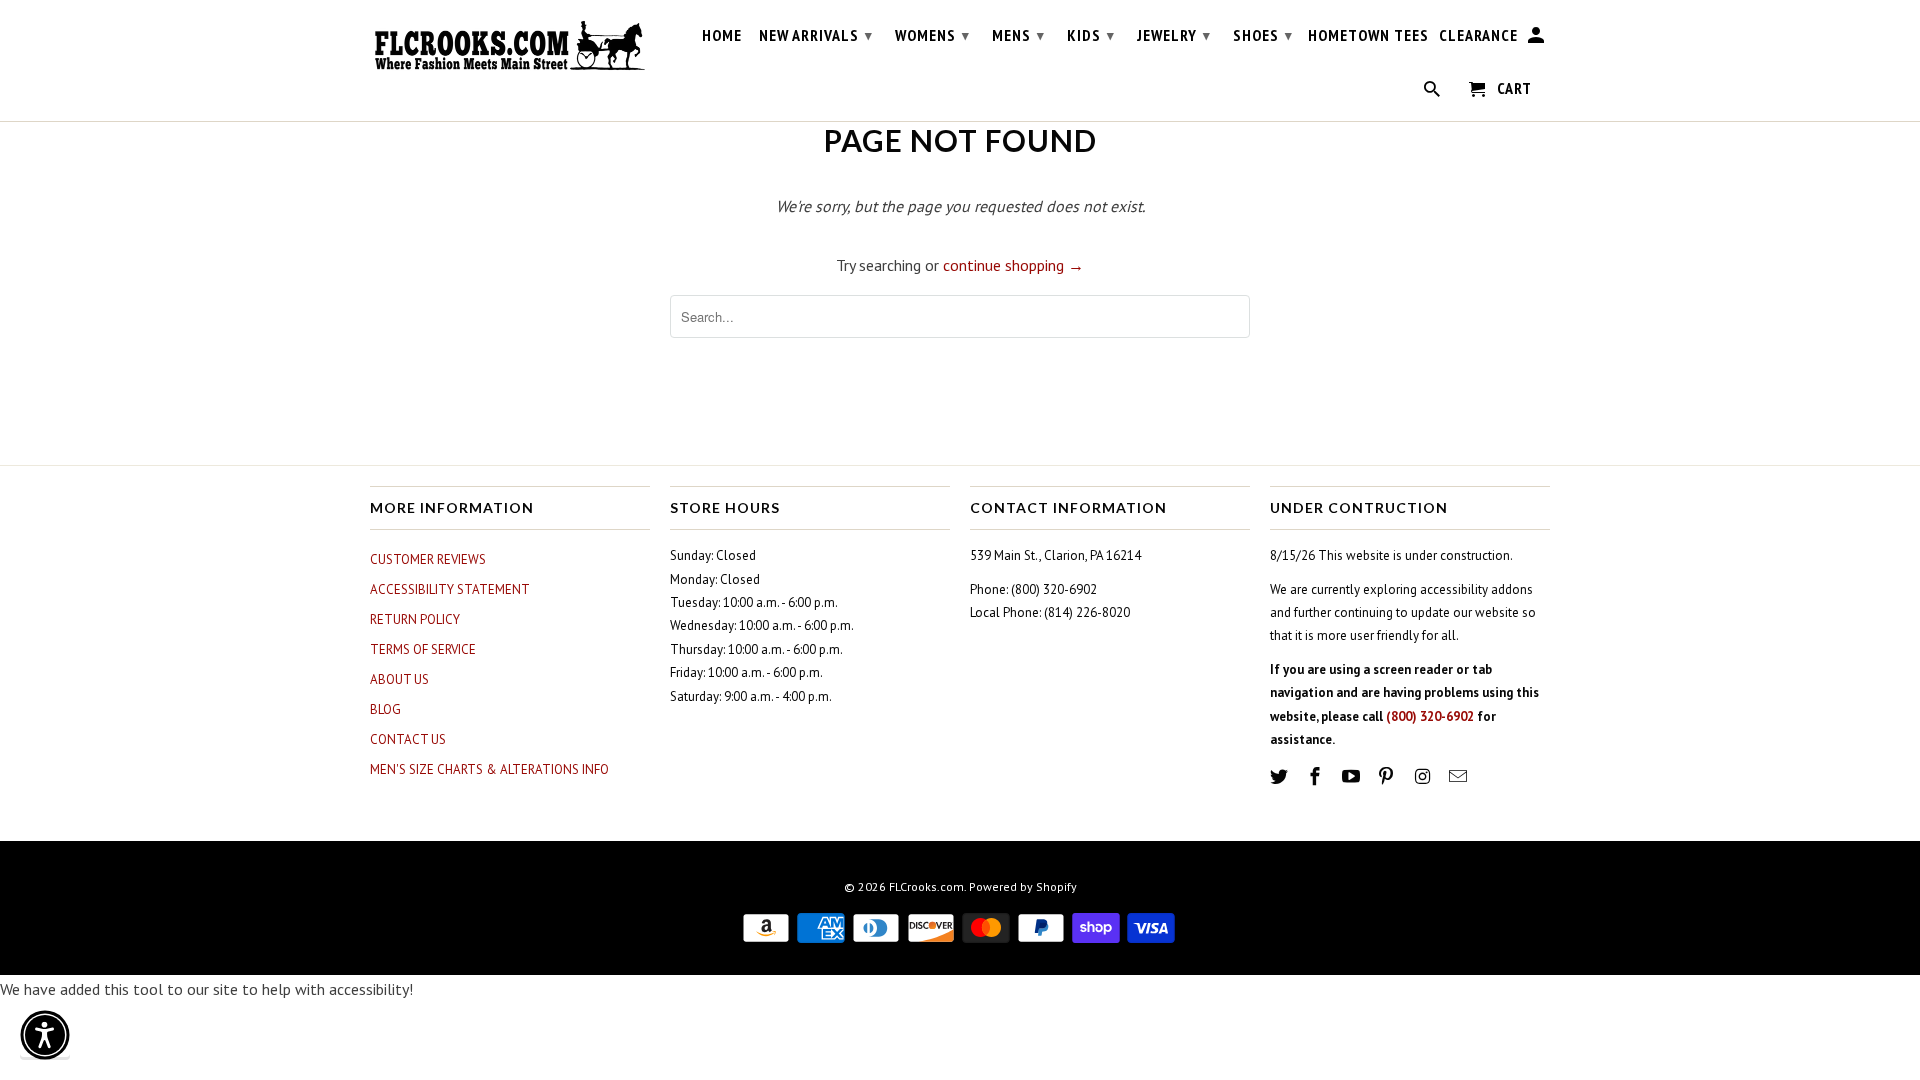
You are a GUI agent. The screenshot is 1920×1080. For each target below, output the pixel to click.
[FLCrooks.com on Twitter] (1281, 776)
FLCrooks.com (926, 886)
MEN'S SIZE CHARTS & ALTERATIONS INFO (489, 769)
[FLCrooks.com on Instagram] (1424, 776)
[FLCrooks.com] (510, 46)
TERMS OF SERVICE (423, 649)
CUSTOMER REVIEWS (428, 559)
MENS (1018, 35)
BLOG (385, 709)
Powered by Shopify (1023, 886)
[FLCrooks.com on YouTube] (1353, 776)
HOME (722, 35)
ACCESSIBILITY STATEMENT (450, 589)
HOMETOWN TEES (1368, 35)
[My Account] (1537, 39)
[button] (45, 1035)
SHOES (1263, 35)
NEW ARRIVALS (816, 35)
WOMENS (932, 35)
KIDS (1091, 35)
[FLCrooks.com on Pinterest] (1388, 776)
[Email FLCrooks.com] (1460, 776)
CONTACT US (408, 739)
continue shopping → (1013, 265)
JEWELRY (1174, 35)
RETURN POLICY (415, 619)
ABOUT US (399, 679)
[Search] (1433, 93)
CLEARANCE (1478, 35)
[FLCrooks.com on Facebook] (1317, 776)
